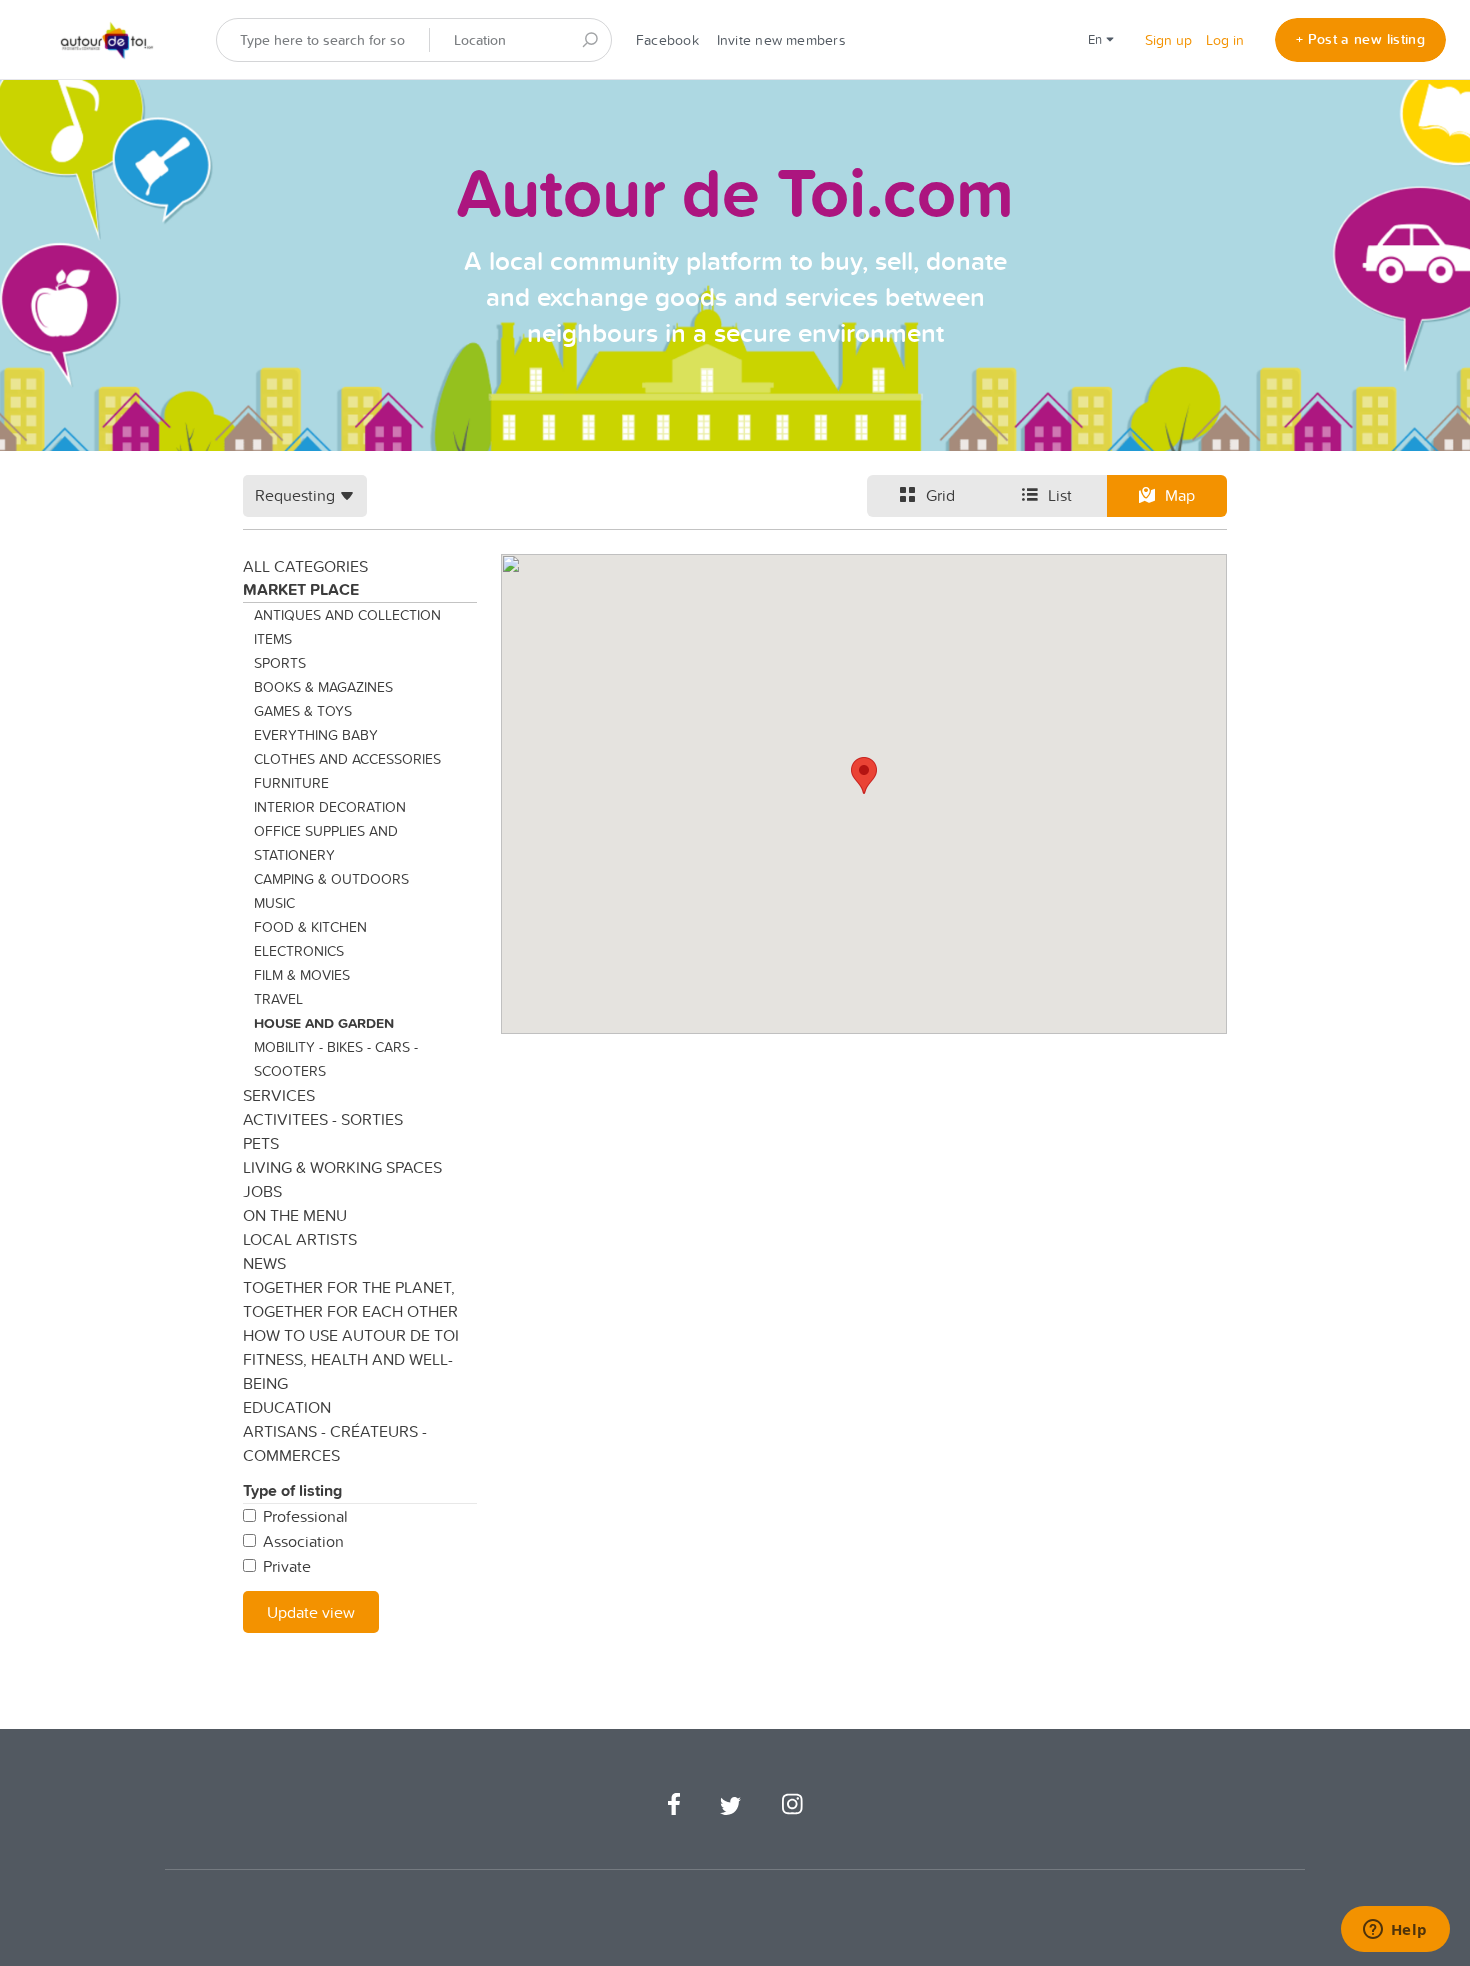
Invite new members (781, 40)
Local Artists (300, 1239)
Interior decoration (330, 807)
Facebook (667, 40)
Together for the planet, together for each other (350, 1299)
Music (274, 903)
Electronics (299, 951)
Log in (1225, 40)
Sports (280, 663)
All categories (305, 566)
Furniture (291, 783)
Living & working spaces (342, 1167)
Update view (311, 1612)
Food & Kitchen (310, 927)
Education (287, 1407)
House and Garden (324, 1023)
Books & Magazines (323, 687)
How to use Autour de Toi (351, 1335)
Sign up (1168, 40)
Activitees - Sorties (323, 1119)
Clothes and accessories (347, 759)
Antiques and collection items (347, 627)
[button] (864, 775)
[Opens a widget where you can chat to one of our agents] (1395, 1931)
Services (279, 1095)
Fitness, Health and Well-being (348, 1371)
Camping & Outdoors (331, 879)
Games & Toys (303, 711)
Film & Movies (302, 975)
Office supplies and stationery (326, 843)
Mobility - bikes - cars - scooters (336, 1059)
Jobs (262, 1191)
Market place (301, 589)
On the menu (295, 1215)
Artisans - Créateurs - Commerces (335, 1443)
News (264, 1263)
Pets (261, 1143)
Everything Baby (316, 735)
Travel (278, 999)
